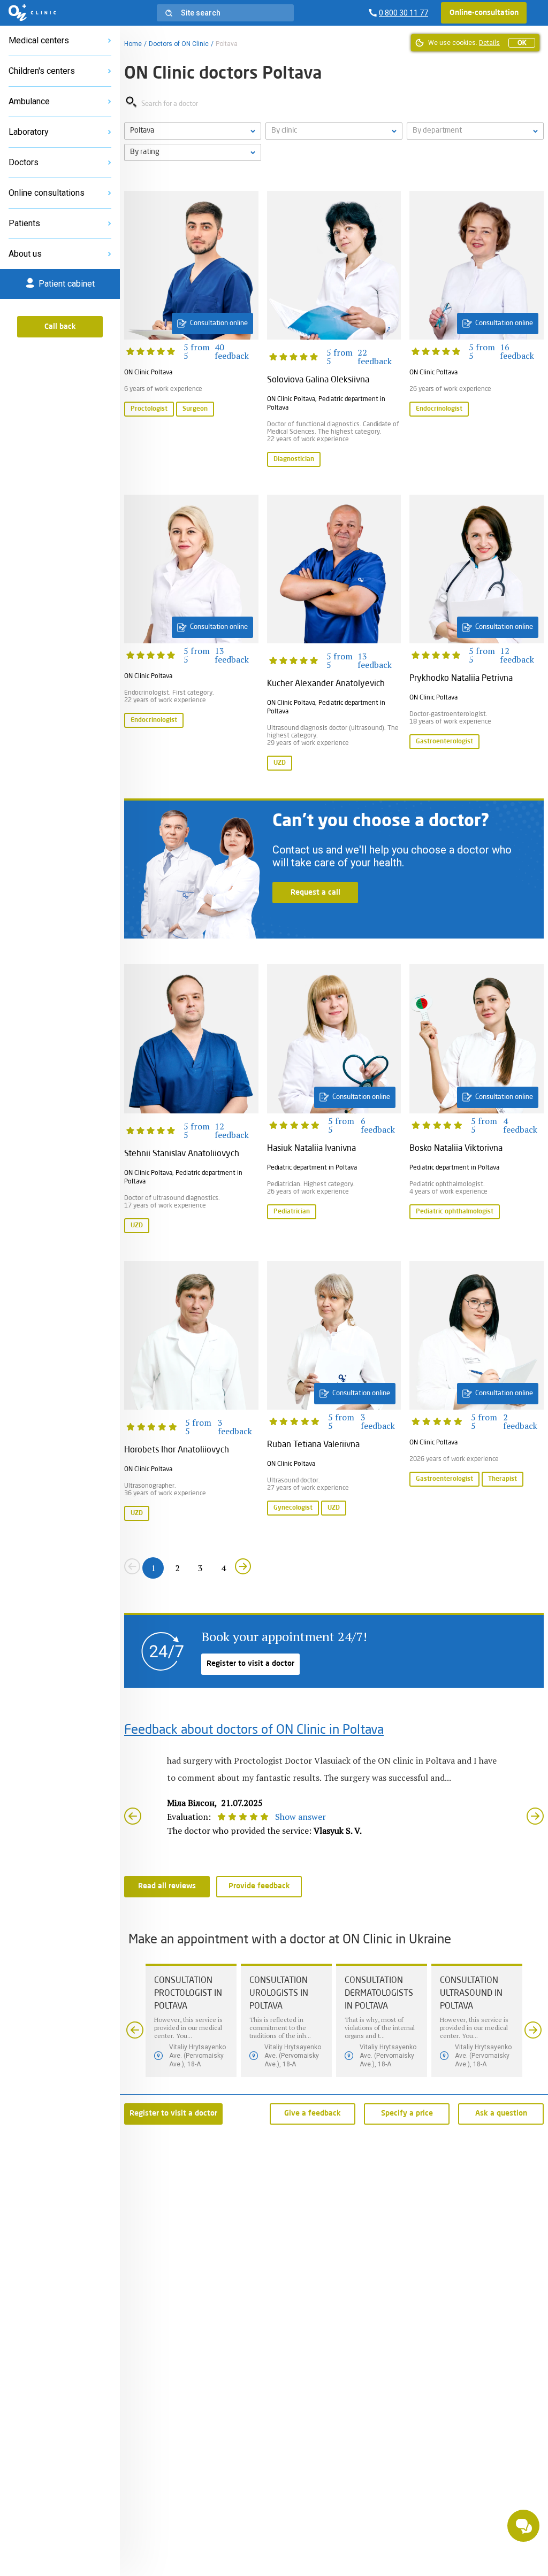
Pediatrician (292, 1212)
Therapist (503, 1479)
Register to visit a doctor (250, 1664)
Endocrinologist (439, 409)
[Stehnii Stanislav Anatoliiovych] (191, 1099)
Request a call (315, 893)
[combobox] (475, 131)
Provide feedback (259, 1886)
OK (522, 43)
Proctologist (149, 409)
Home (133, 44)
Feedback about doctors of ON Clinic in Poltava (254, 1731)
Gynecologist (293, 1508)
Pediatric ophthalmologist (455, 1212)
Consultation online (219, 323)
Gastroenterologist (444, 742)
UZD (280, 763)
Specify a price (407, 2113)
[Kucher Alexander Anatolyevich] (334, 634)
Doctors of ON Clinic (179, 44)
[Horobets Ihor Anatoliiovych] (191, 1392)
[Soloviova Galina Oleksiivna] (334, 330)
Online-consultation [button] (484, 13)
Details (489, 43)
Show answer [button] (300, 1817)
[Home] (32, 13)
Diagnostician (294, 459)
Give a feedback (313, 2113)
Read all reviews (167, 1886)
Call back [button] (60, 327)
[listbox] (193, 131)
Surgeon (195, 409)
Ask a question (501, 2113)
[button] (225, 13)
